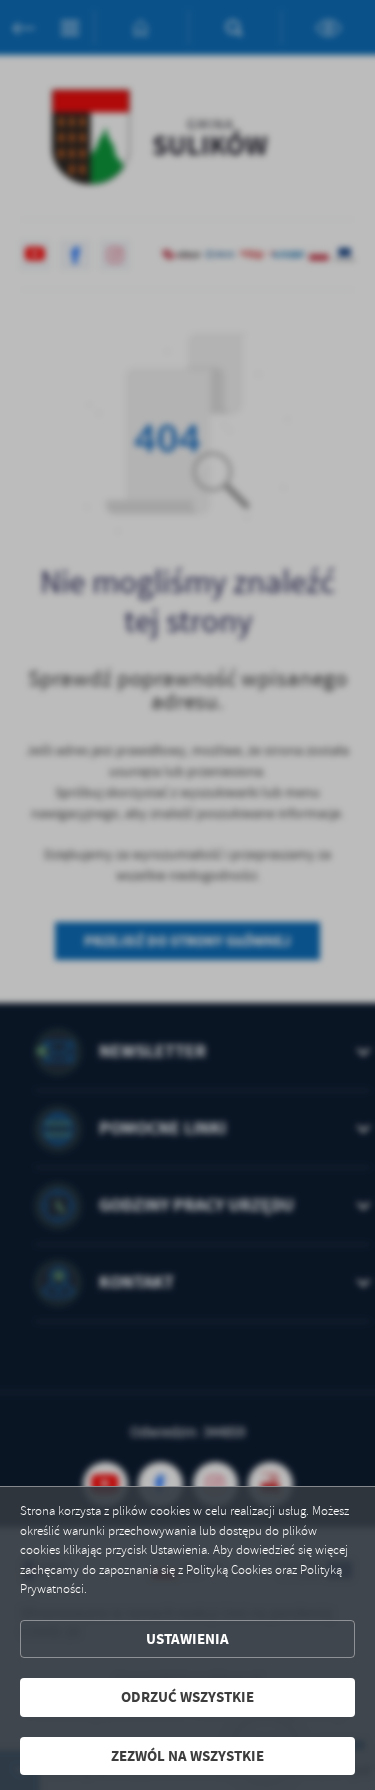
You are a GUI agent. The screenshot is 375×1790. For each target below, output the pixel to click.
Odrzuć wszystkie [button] (187, 1697)
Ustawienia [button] (187, 1639)
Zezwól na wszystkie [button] (187, 1756)
